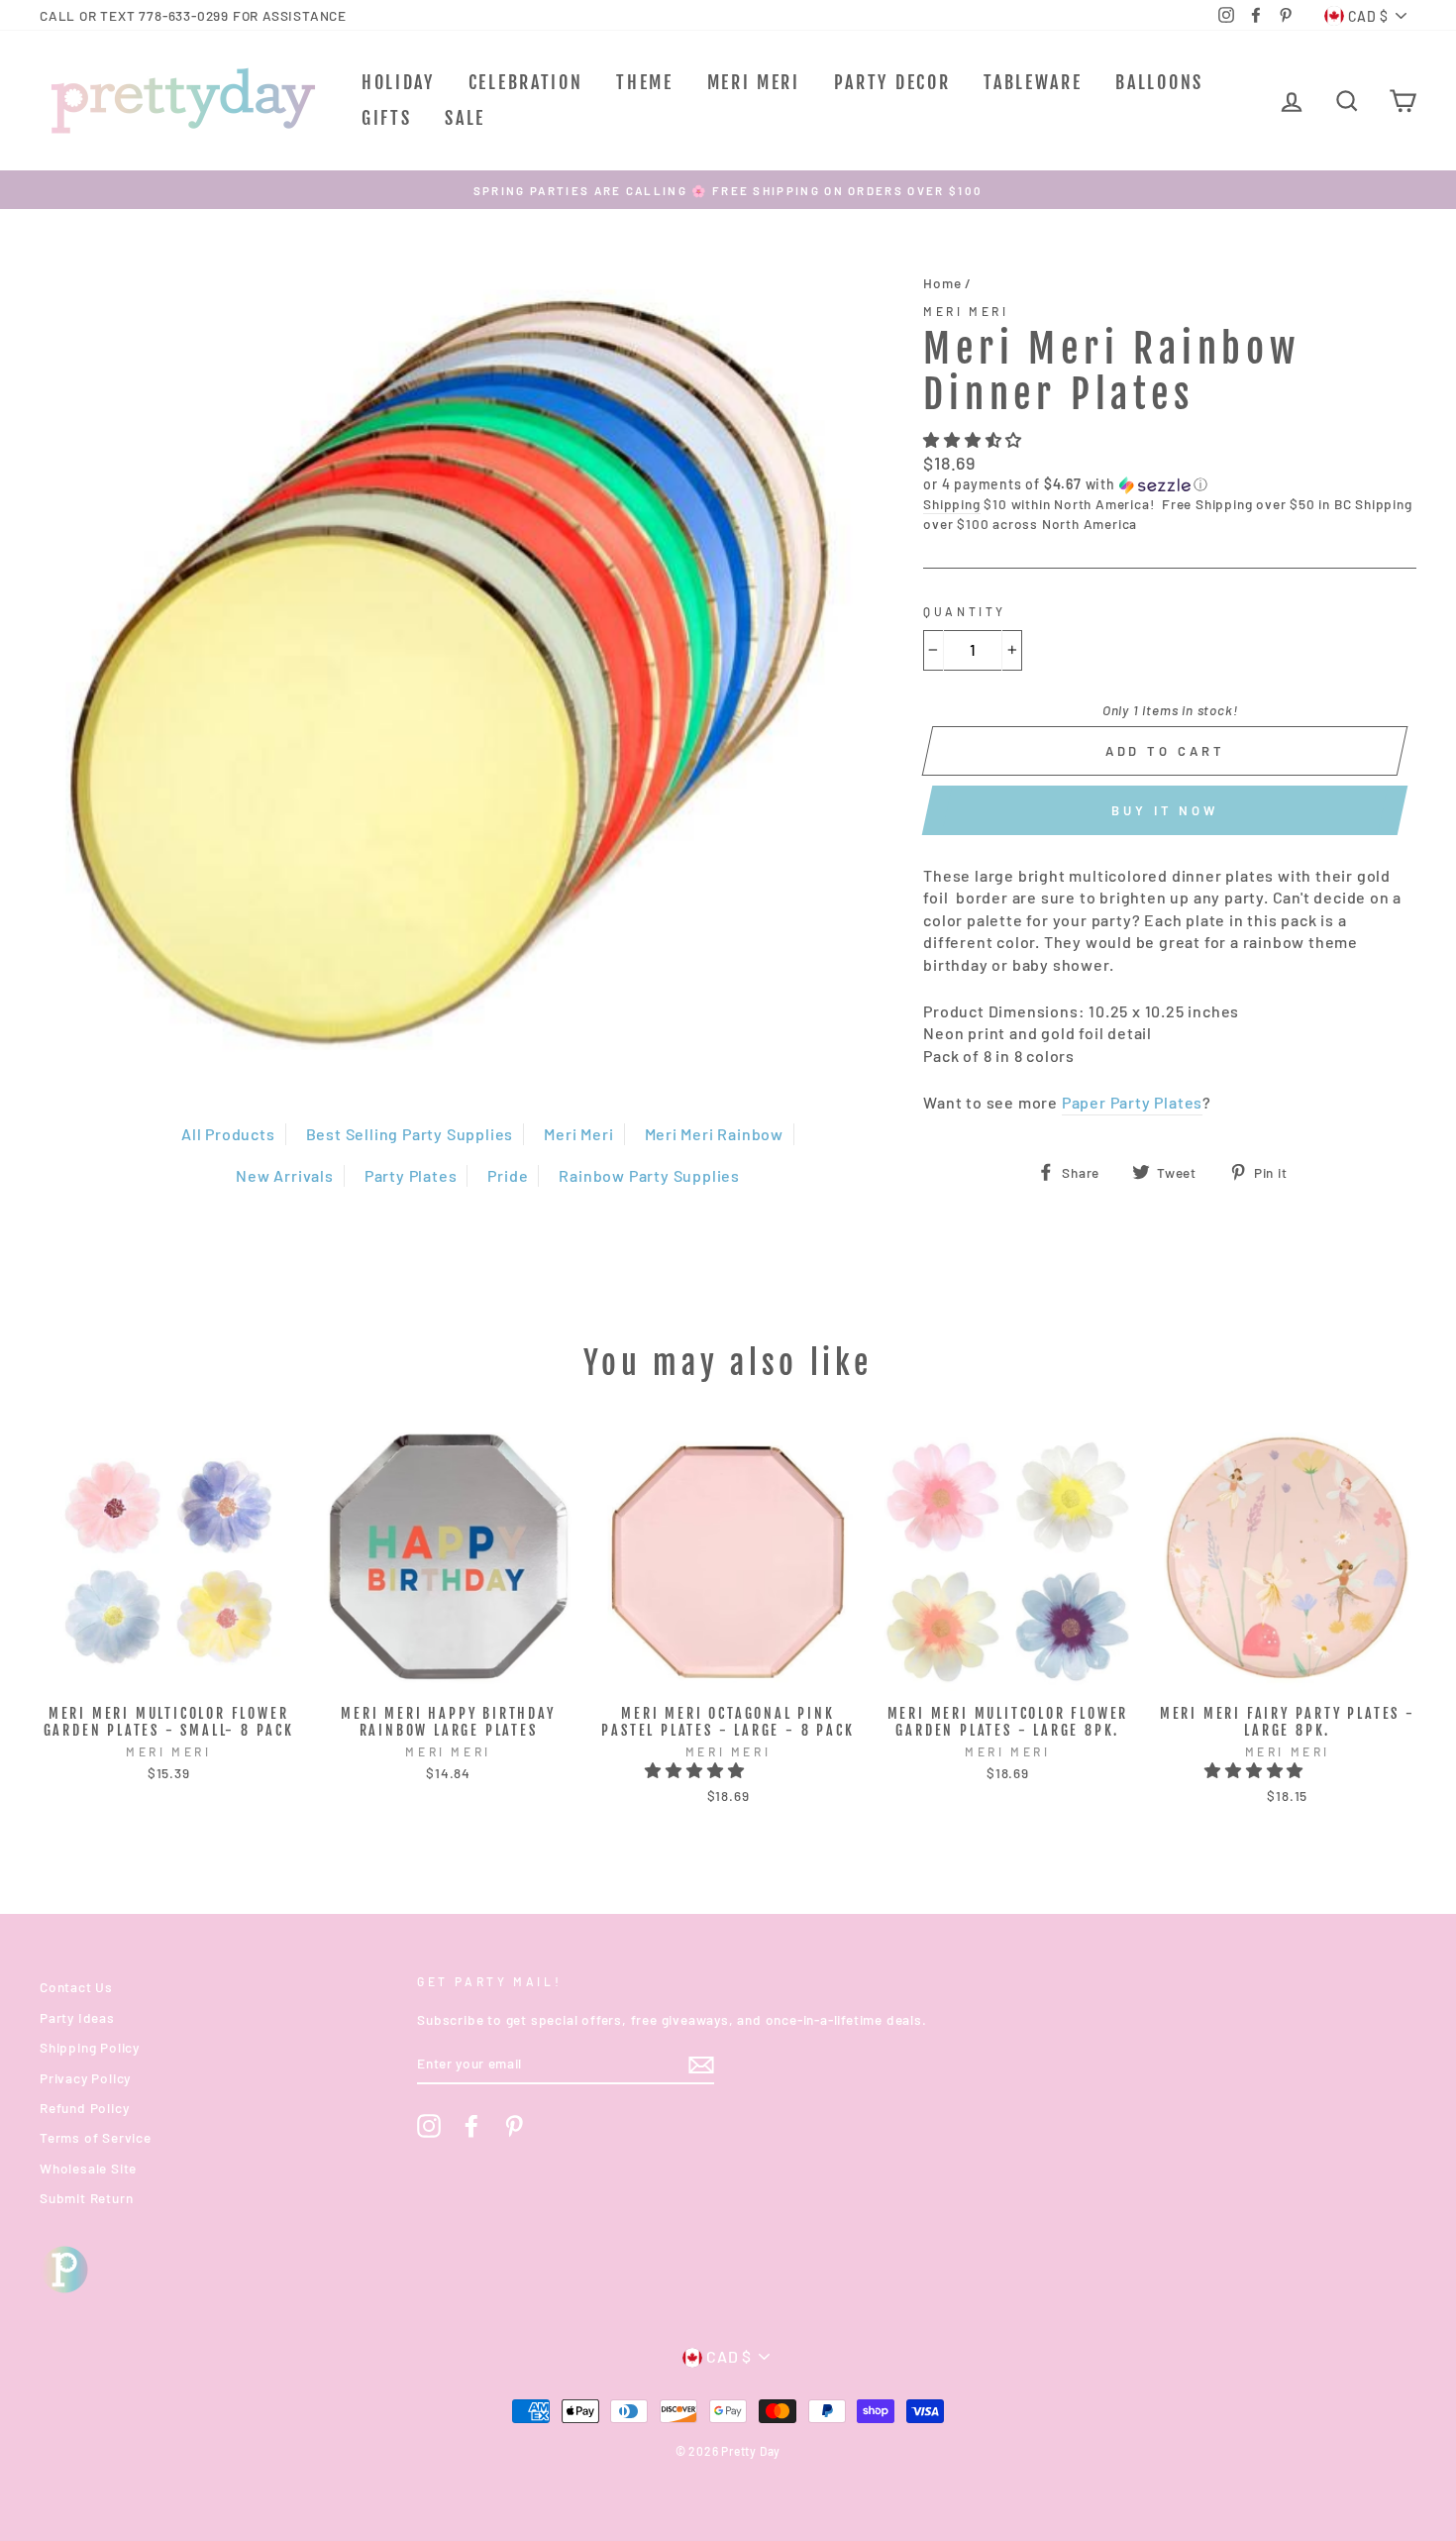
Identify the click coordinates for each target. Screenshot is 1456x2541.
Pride (508, 1175)
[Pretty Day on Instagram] (429, 2126)
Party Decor (892, 82)
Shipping (951, 504)
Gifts (387, 118)
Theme (645, 82)
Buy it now (1165, 810)
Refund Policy (84, 2108)
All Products (228, 1134)
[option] (728, 190)
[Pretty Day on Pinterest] (514, 2126)
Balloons (1159, 82)
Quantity (965, 611)
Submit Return (86, 2198)
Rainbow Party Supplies (649, 1175)
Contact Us (76, 1987)
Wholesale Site (88, 2168)
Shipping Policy (90, 2047)
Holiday (398, 82)
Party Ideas (77, 2017)
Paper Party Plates (1132, 1102)
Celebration (526, 82)
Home (942, 283)
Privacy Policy (85, 2078)
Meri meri (966, 311)
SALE (465, 118)
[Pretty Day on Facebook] (471, 2126)
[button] (975, 439)
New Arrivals (285, 1175)
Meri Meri (754, 82)
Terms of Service (96, 2137)
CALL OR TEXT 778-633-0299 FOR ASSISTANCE (193, 15)
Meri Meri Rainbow (715, 1134)
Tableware (1033, 82)
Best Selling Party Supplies (410, 1134)
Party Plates (411, 1175)
